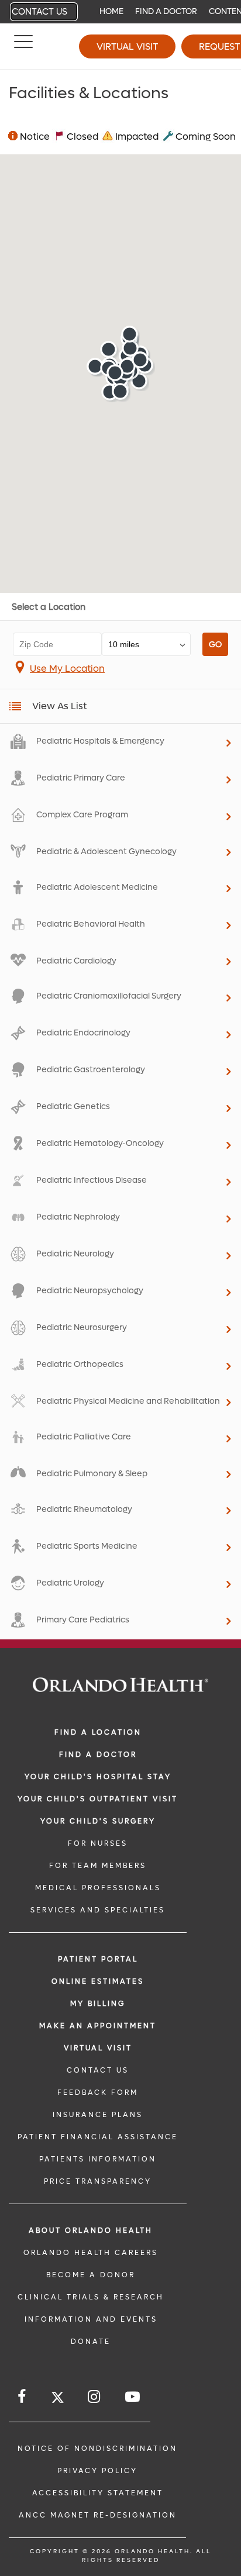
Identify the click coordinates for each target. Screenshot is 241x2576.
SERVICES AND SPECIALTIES (98, 1910)
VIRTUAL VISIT (98, 2048)
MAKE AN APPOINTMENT (98, 2026)
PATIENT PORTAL (98, 1959)
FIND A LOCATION (98, 1732)
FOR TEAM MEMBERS (98, 1866)
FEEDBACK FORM (98, 2092)
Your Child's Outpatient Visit (98, 1799)
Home (111, 11)
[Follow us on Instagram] (95, 2397)
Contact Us (39, 12)
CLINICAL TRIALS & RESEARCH (91, 2297)
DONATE (91, 2342)
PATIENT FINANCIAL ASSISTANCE (98, 2137)
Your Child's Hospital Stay (98, 1777)
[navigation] (120, 12)
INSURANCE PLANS (98, 2115)
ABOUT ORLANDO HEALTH (91, 2230)
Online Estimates (98, 1981)
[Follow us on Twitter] (58, 2399)
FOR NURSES (98, 1843)
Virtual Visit (127, 46)
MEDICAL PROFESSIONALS (98, 1888)
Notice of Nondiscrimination (97, 2449)
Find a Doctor (166, 11)
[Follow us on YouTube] (133, 2397)
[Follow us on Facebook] (23, 2397)
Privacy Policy (97, 2471)
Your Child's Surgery (98, 1821)
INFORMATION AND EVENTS (91, 2319)
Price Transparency (98, 2181)
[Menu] (23, 47)
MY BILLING (98, 2004)
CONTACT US (98, 2070)
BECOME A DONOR (91, 2275)
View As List (59, 706)
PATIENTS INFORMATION (98, 2159)
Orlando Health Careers (91, 2253)
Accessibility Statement (98, 2493)
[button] (109, 349)
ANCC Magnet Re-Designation (98, 2515)
